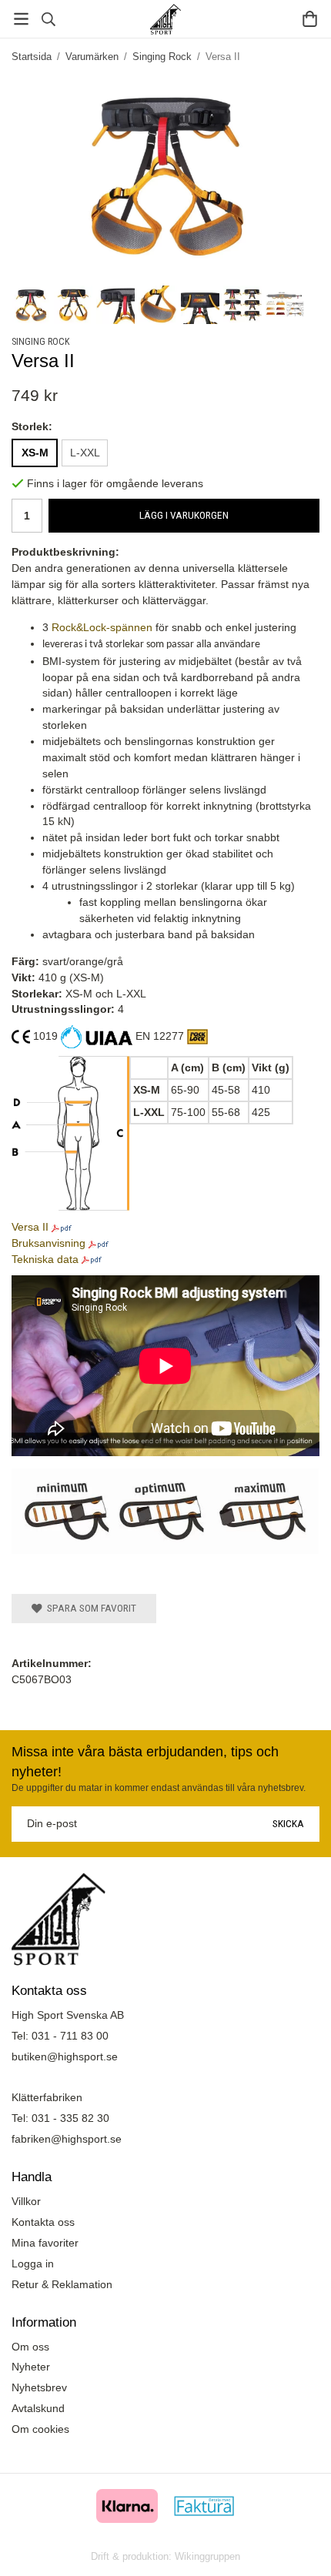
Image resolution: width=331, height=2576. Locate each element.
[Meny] (21, 19)
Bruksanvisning (48, 1243)
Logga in (33, 2264)
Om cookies (40, 2429)
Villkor (26, 2201)
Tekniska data (45, 1259)
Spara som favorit (89, 1608)
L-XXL (85, 453)
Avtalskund (38, 2408)
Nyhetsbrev (39, 2387)
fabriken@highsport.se (67, 2139)
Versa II (30, 1227)
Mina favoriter (45, 2243)
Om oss (30, 2347)
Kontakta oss (43, 2222)
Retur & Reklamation (62, 2284)
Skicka (288, 1823)
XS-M (35, 453)
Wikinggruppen (207, 2556)
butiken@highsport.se (65, 2056)
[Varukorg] (310, 19)
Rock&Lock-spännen (102, 627)
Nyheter (31, 2367)
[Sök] (48, 19)
